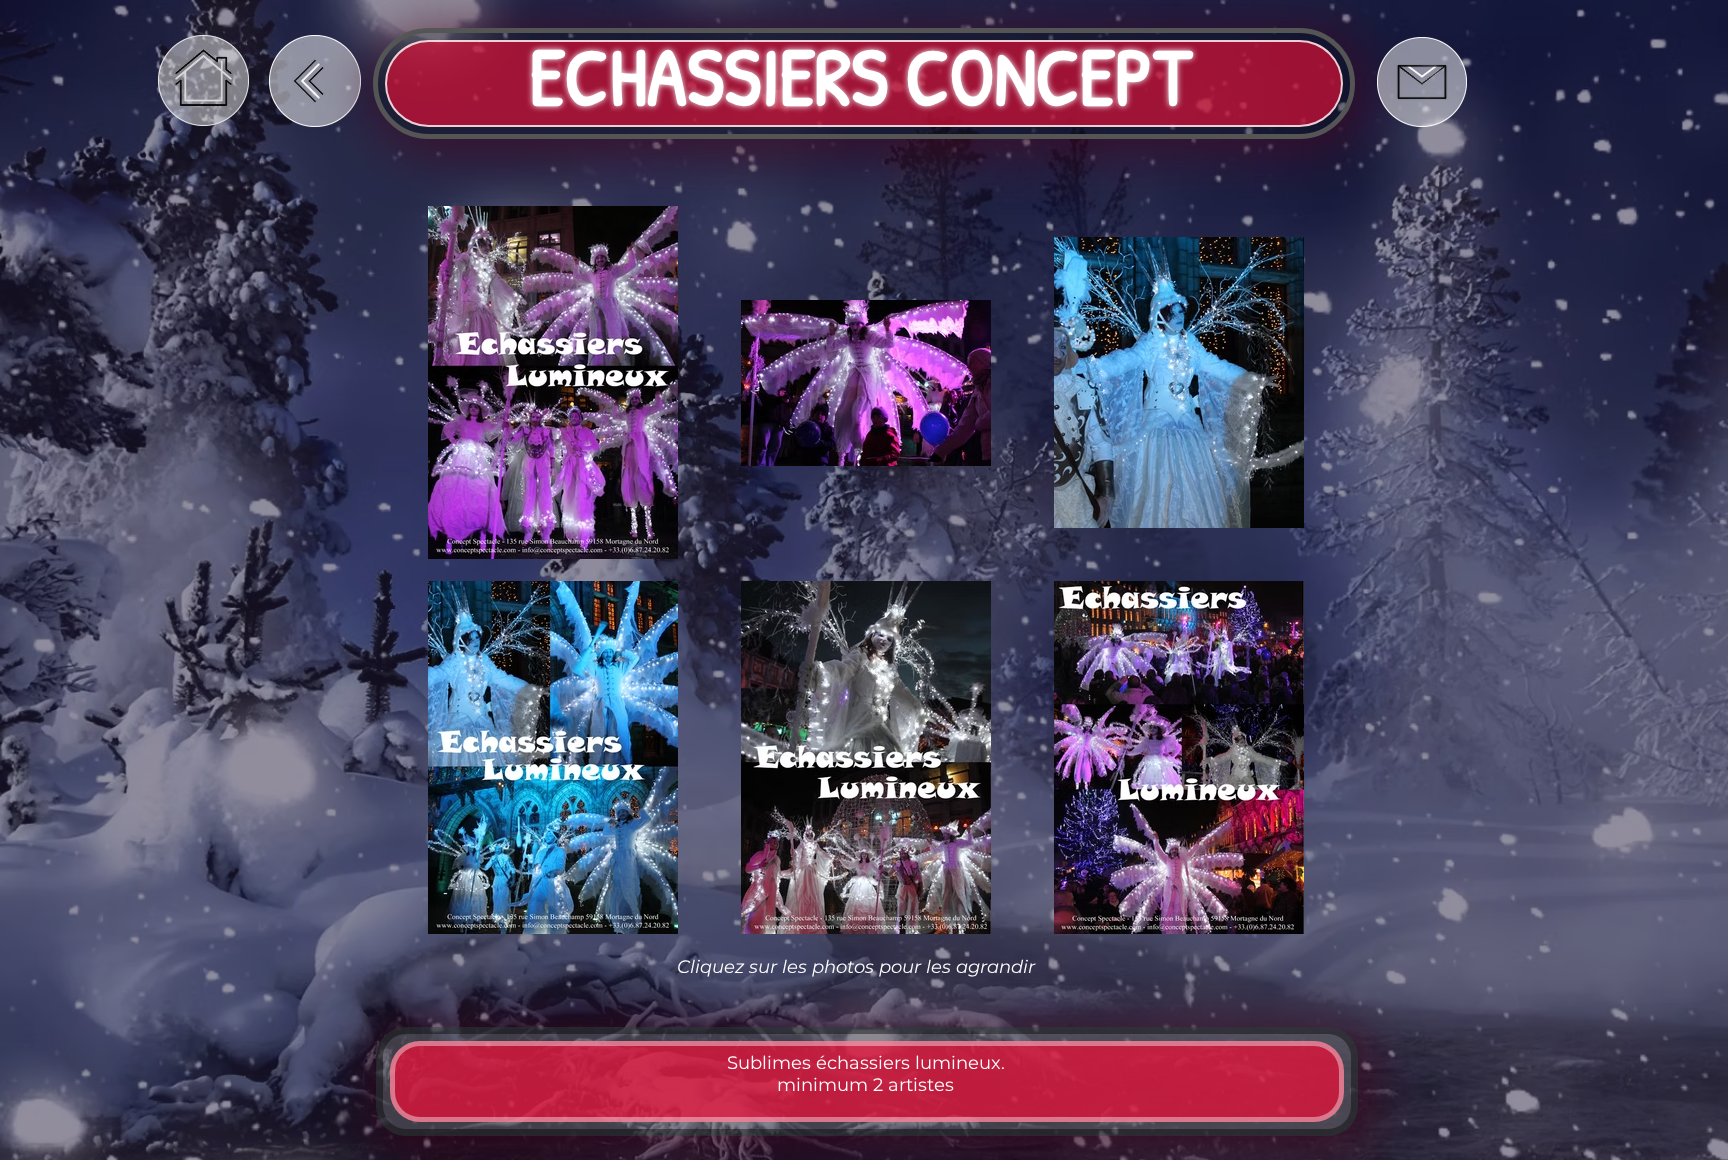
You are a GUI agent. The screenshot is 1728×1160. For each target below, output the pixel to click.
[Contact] (1421, 82)
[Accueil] (203, 80)
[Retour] (315, 81)
